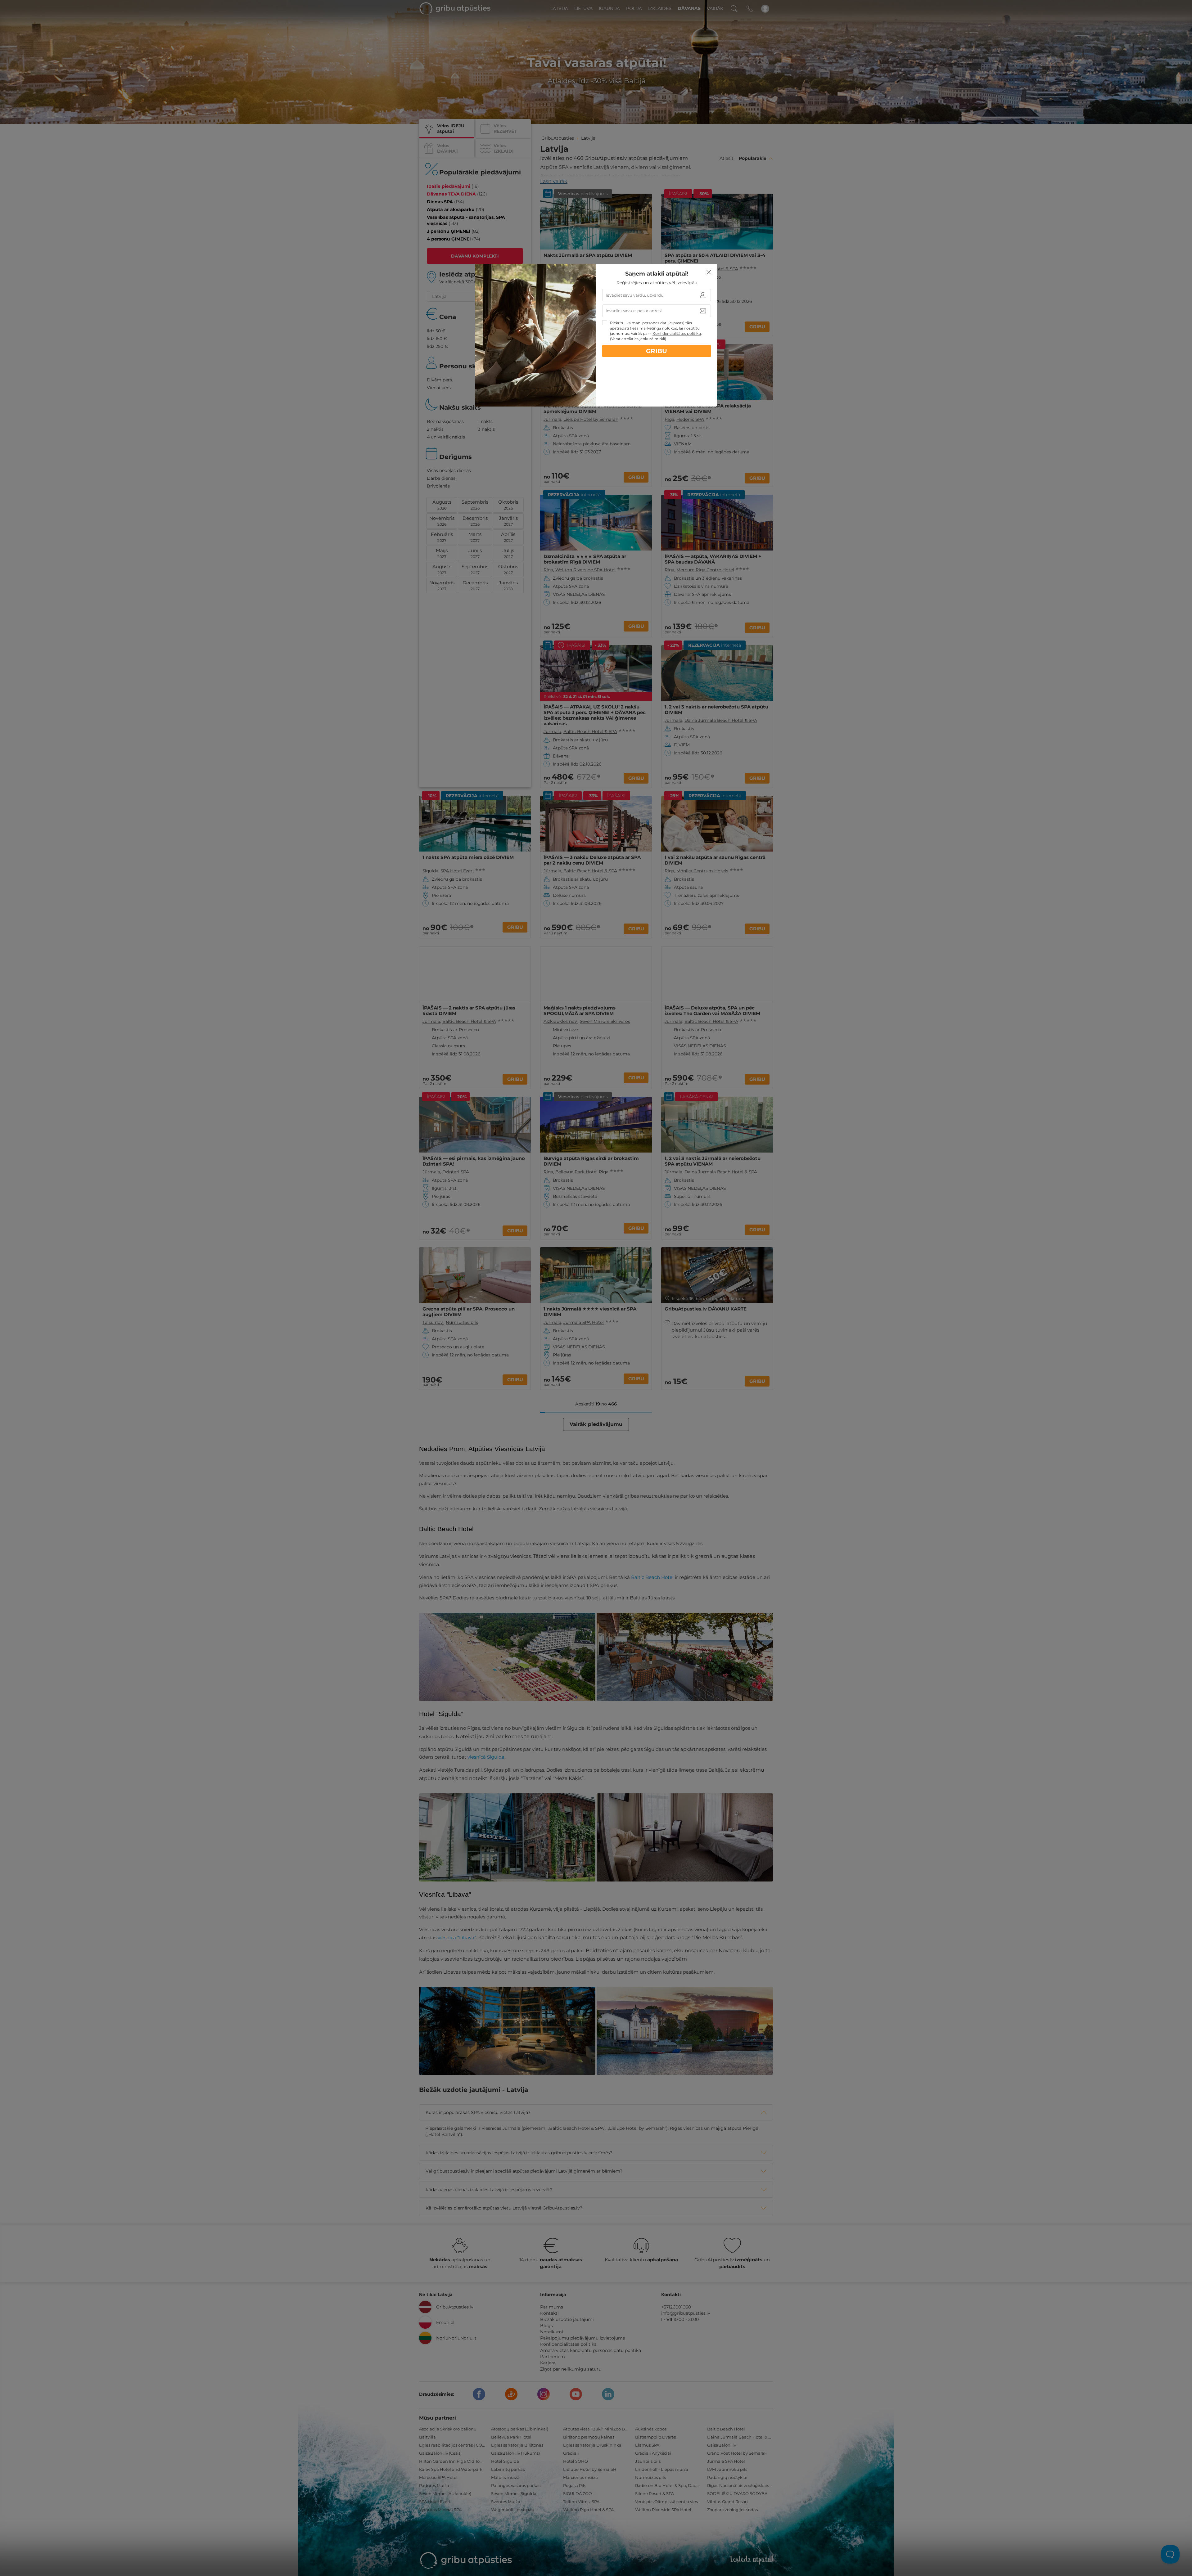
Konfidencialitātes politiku (677, 333)
